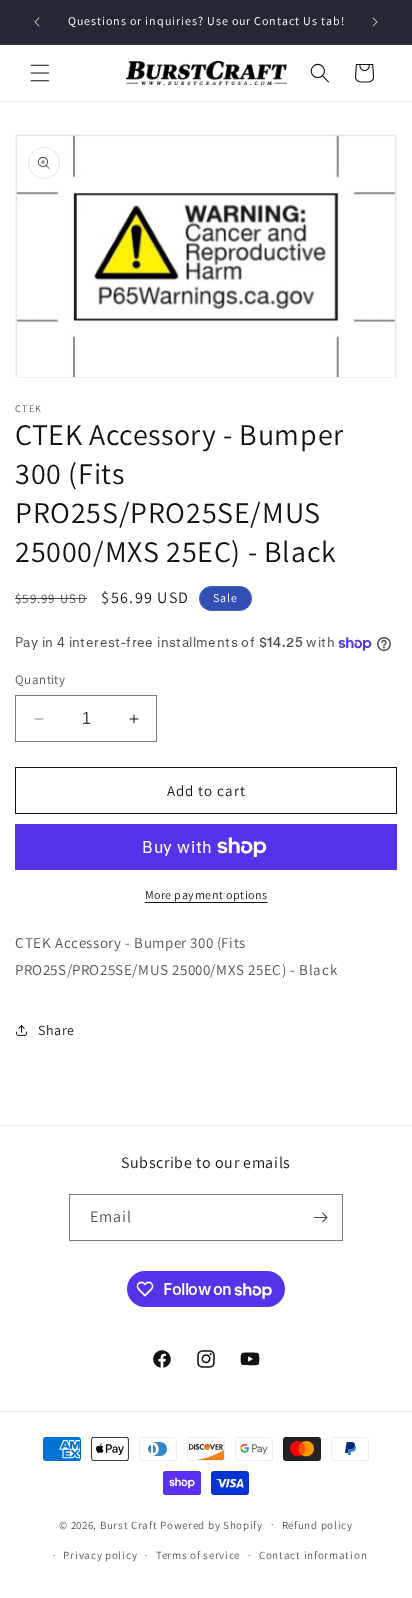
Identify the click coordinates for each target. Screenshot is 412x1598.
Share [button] (56, 1030)
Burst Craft (129, 1524)
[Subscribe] (320, 1217)
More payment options (206, 894)
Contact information (313, 1555)
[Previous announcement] (37, 22)
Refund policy (317, 1525)
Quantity (40, 679)
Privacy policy (100, 1555)
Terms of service (198, 1555)
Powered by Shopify (211, 1524)
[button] (40, 73)
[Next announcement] (375, 22)
